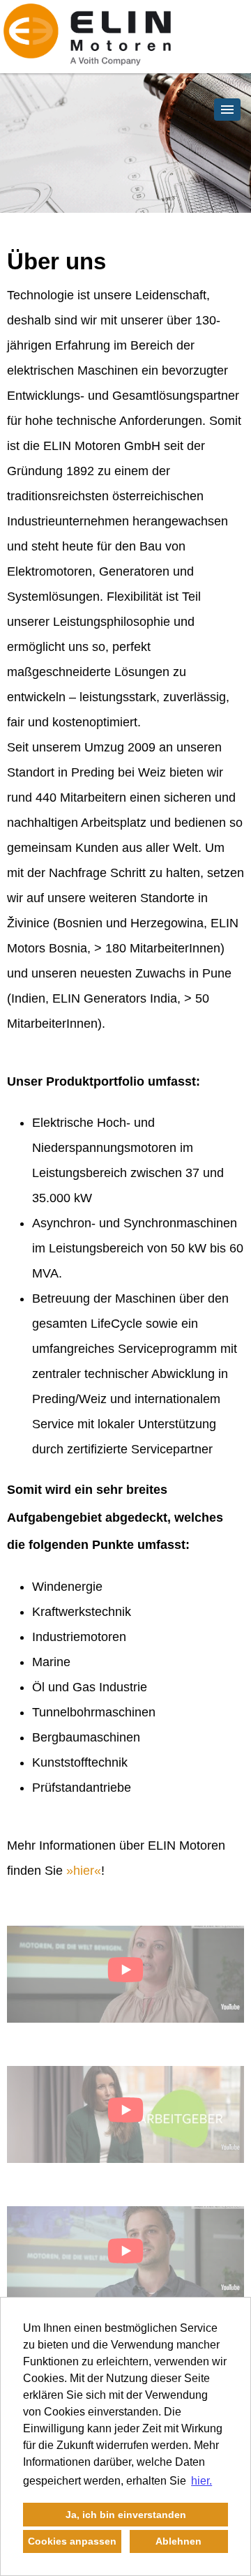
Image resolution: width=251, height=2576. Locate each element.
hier (84, 1871)
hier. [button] (201, 2481)
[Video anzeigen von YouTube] (125, 1974)
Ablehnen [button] (178, 2541)
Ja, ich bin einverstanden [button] (126, 2515)
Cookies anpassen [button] (72, 2541)
